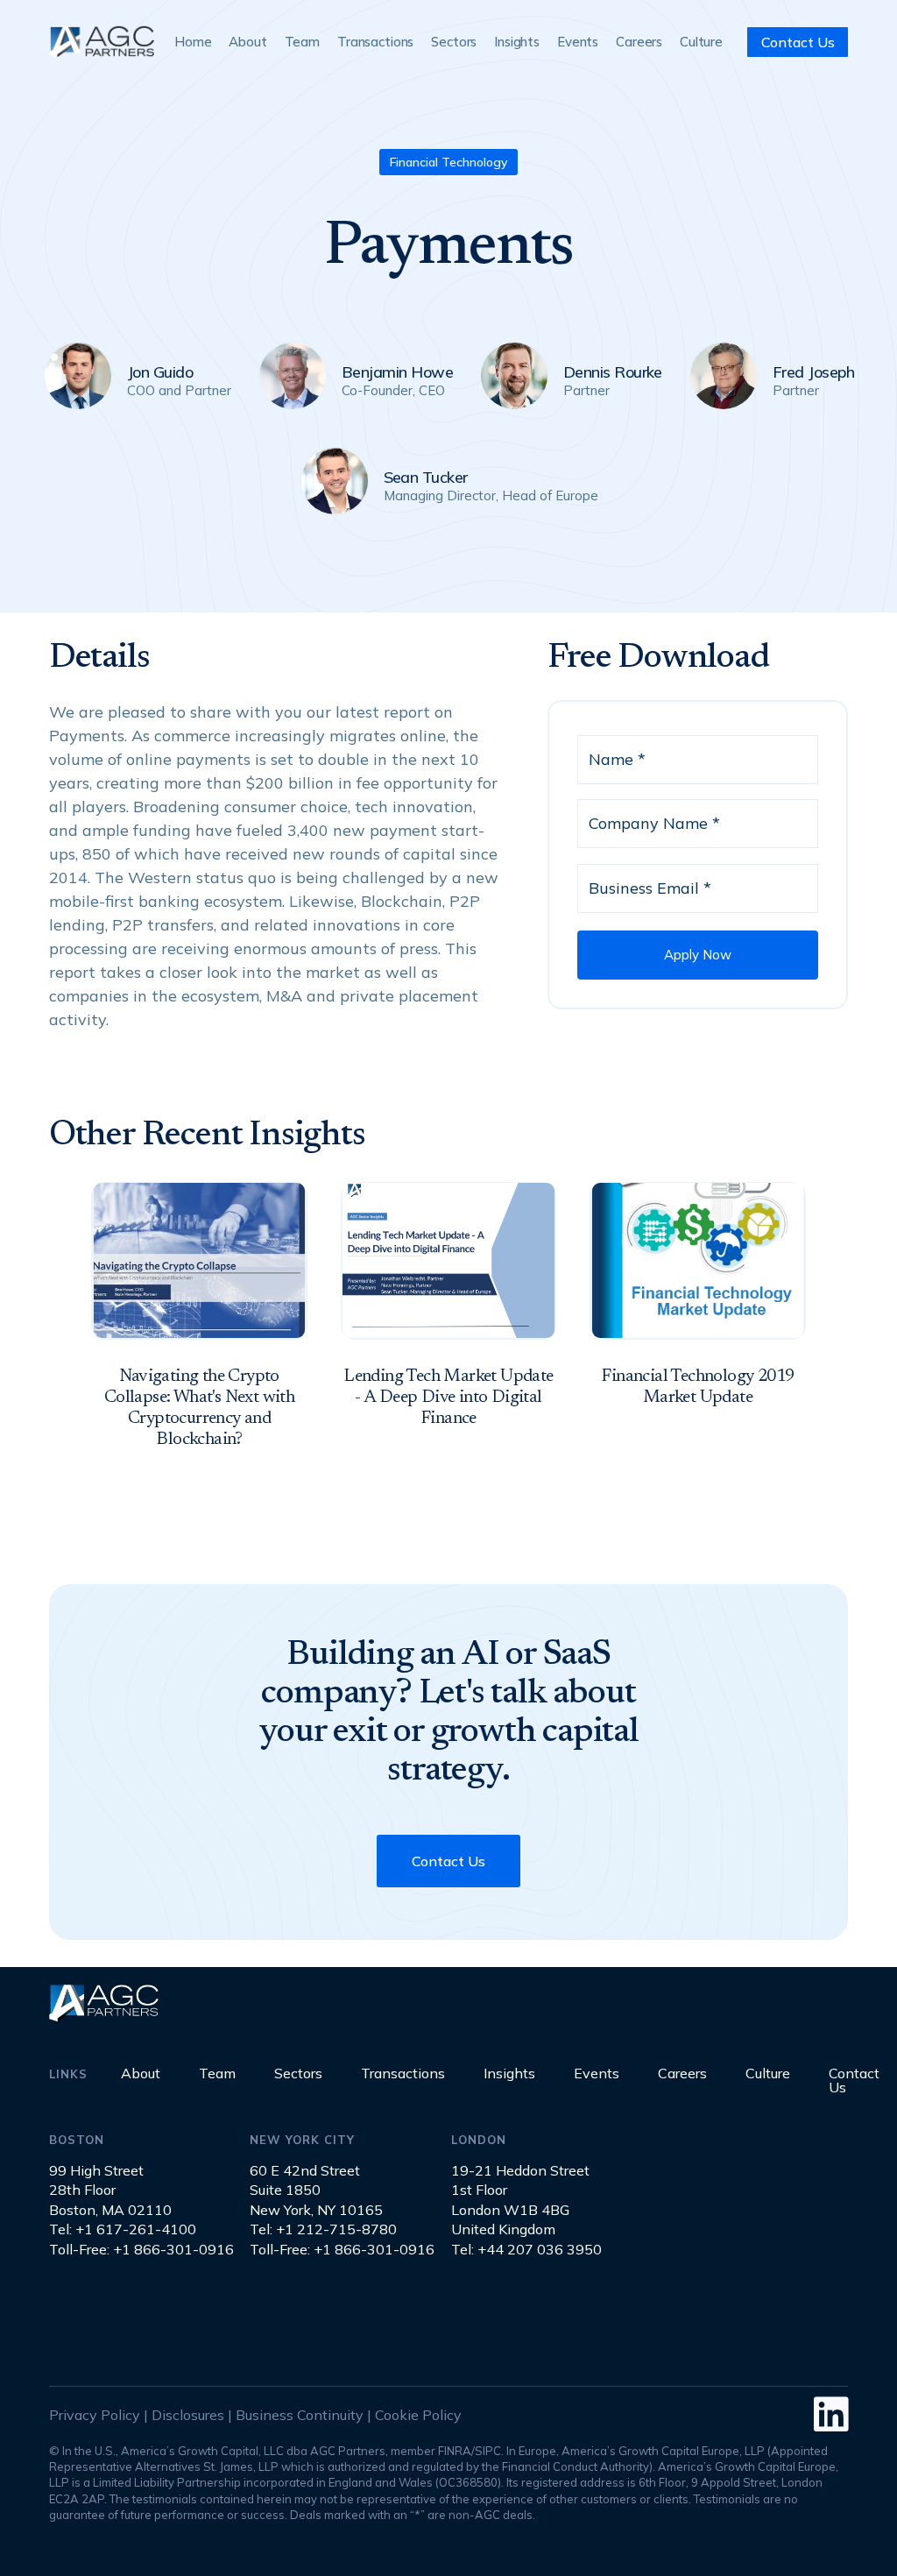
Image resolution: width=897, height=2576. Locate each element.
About (247, 42)
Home (193, 42)
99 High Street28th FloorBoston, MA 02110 (110, 2190)
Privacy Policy (95, 2415)
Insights (517, 42)
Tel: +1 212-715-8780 (323, 2229)
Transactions (375, 42)
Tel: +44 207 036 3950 (526, 2249)
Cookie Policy (418, 2415)
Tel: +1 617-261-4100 (123, 2229)
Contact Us (798, 42)
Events (578, 42)
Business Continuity (300, 2415)
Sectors (454, 42)
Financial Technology (448, 162)
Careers (639, 42)
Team (302, 42)
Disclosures (188, 2415)
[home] (102, 42)
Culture (701, 42)
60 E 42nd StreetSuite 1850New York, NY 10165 (316, 2190)
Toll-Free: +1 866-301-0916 (141, 2249)
